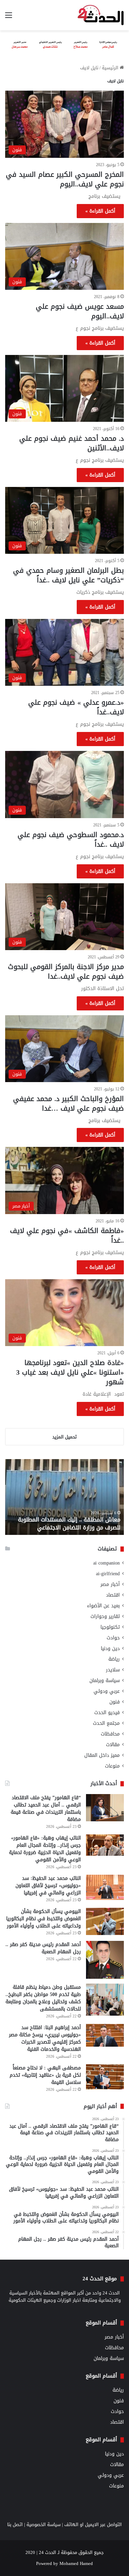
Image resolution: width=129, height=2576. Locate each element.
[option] (64, 1497)
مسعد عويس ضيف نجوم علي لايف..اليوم (80, 311)
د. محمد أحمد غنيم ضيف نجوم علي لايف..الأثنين (72, 443)
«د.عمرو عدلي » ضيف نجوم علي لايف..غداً (76, 707)
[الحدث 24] (101, 15)
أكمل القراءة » (100, 211)
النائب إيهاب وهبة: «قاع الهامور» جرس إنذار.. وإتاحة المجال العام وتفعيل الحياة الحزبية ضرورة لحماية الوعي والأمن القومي (45, 1849)
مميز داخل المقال (102, 1755)
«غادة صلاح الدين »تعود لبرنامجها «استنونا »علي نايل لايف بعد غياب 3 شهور (70, 1372)
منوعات (112, 1766)
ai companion (106, 1563)
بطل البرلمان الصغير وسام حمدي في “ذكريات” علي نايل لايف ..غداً (68, 575)
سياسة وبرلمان (105, 1681)
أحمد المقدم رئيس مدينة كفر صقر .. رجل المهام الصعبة (43, 1948)
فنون (115, 1702)
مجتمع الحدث (106, 1723)
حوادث (113, 1638)
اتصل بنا (15, 2524)
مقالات (113, 1745)
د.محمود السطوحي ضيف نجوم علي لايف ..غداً (71, 839)
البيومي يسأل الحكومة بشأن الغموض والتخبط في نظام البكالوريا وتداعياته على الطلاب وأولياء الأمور (44, 1919)
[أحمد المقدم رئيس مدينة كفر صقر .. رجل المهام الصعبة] (105, 1960)
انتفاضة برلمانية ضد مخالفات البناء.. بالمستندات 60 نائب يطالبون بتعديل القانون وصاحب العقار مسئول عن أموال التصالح (69, 1520)
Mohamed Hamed (76, 2563)
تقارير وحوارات (105, 1616)
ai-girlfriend (108, 1574)
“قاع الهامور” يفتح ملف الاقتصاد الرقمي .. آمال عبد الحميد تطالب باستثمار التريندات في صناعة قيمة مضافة (46, 1809)
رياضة (114, 1659)
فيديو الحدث (107, 1713)
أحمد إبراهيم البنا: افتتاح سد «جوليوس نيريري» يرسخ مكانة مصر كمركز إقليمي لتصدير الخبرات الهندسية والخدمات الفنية (45, 2038)
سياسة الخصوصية (44, 2524)
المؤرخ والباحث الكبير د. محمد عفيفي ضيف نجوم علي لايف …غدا (68, 1103)
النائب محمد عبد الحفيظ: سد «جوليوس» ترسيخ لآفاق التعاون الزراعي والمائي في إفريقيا (48, 1886)
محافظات (110, 1734)
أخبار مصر (110, 1584)
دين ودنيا (110, 1648)
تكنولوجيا (110, 1627)
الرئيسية (111, 68)
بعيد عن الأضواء (103, 1606)
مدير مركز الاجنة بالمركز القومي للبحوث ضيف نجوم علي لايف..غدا (66, 971)
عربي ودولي (107, 1691)
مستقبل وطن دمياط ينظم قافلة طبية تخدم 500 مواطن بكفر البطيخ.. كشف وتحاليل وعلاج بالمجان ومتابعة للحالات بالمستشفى (43, 1998)
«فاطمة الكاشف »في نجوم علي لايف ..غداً (67, 1235)
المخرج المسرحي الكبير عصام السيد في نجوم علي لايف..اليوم (65, 179)
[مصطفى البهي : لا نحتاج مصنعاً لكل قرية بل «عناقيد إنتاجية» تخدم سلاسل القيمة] (105, 2077)
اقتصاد (113, 1595)
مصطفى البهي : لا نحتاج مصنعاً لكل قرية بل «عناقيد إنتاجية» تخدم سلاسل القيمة (45, 2075)
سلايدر (113, 1670)
